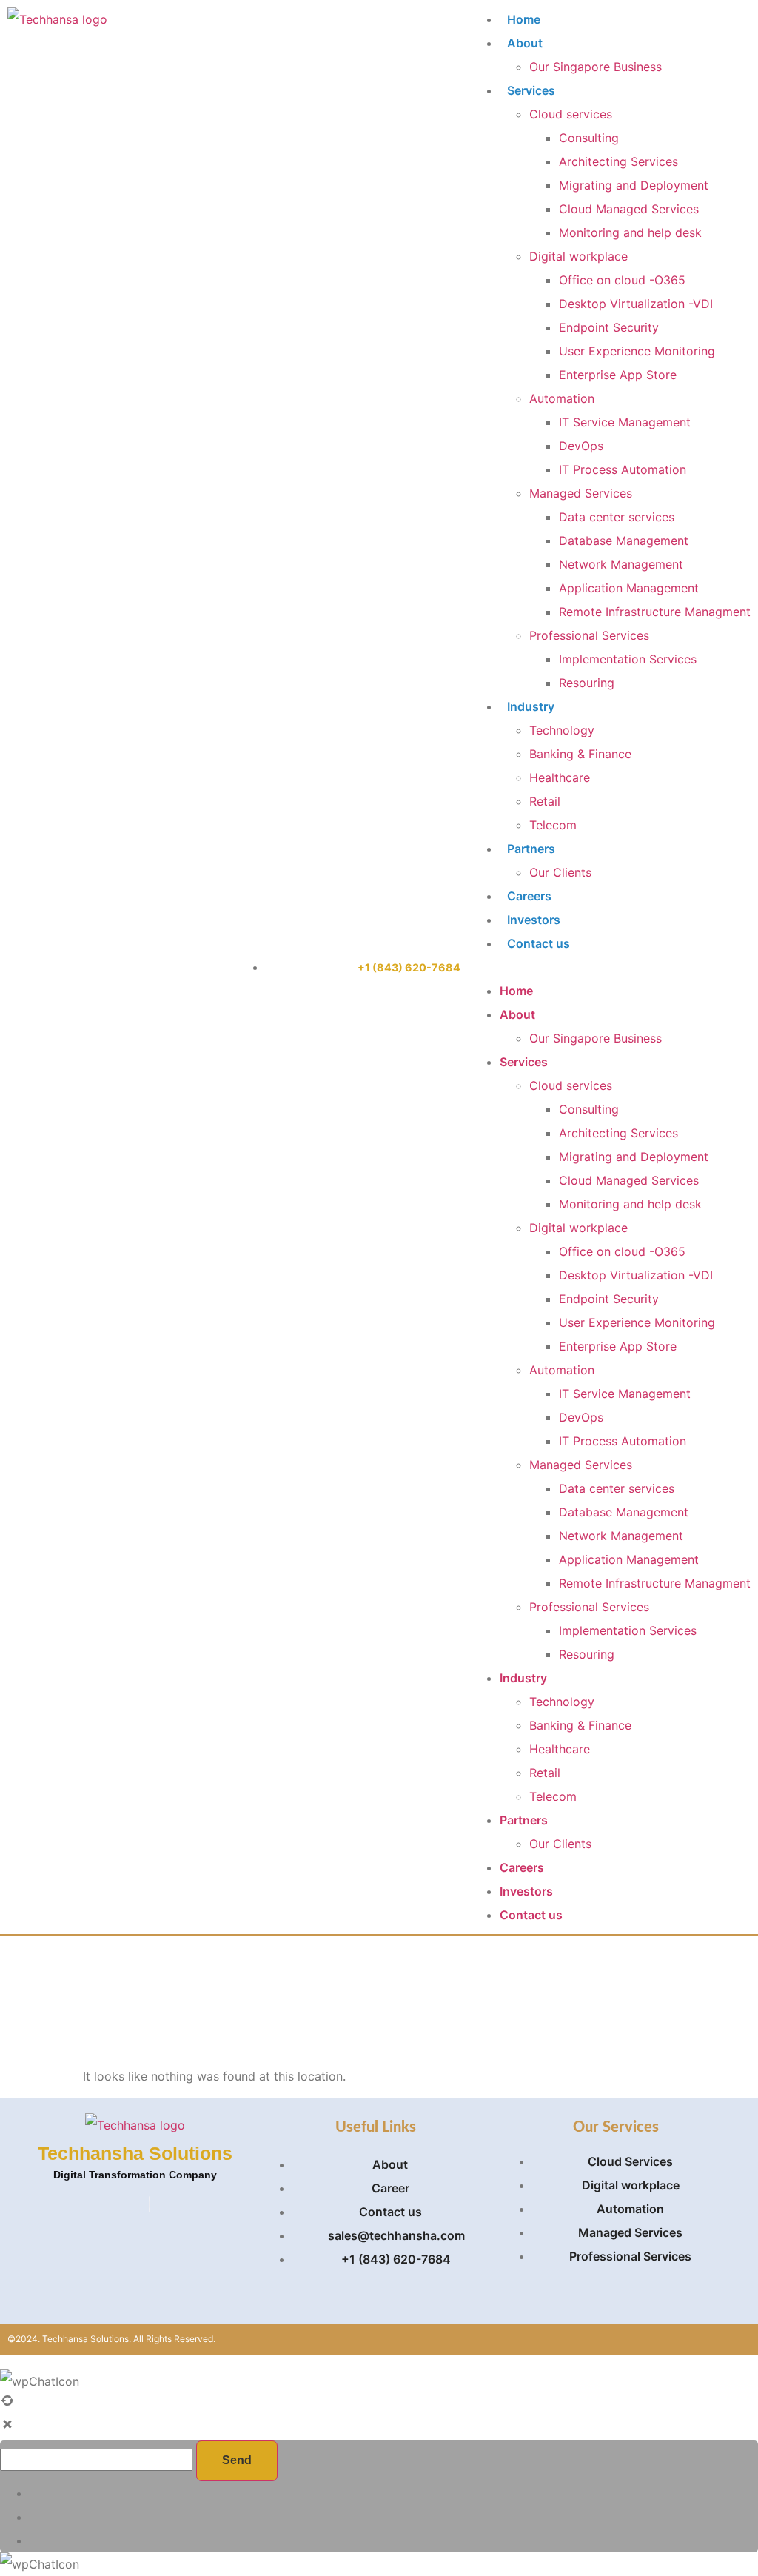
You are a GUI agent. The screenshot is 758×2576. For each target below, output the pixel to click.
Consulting (589, 138)
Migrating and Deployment (634, 185)
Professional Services (589, 635)
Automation (562, 398)
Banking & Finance (580, 754)
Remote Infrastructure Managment (655, 612)
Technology (562, 730)
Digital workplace (578, 256)
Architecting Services (618, 161)
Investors (534, 920)
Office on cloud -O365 (622, 280)
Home (524, 19)
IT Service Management (625, 422)
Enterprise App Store (618, 375)
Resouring (587, 683)
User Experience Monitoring (637, 351)
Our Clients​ (560, 872)
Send (237, 2460)
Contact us (539, 943)
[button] (610, 967)
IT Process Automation (623, 469)
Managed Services (581, 493)
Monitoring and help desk (630, 232)
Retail (545, 801)
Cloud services (571, 114)
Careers (529, 896)
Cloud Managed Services (629, 209)
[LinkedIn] (150, 2204)
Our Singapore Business (596, 67)
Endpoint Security (609, 327)
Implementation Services (628, 659)
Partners (531, 849)
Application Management (629, 588)
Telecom (553, 825)
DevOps (581, 446)
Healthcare (560, 777)
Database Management (624, 541)
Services (531, 90)
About (525, 43)
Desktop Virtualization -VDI (636, 304)
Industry (531, 706)
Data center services (617, 517)
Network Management (621, 564)
